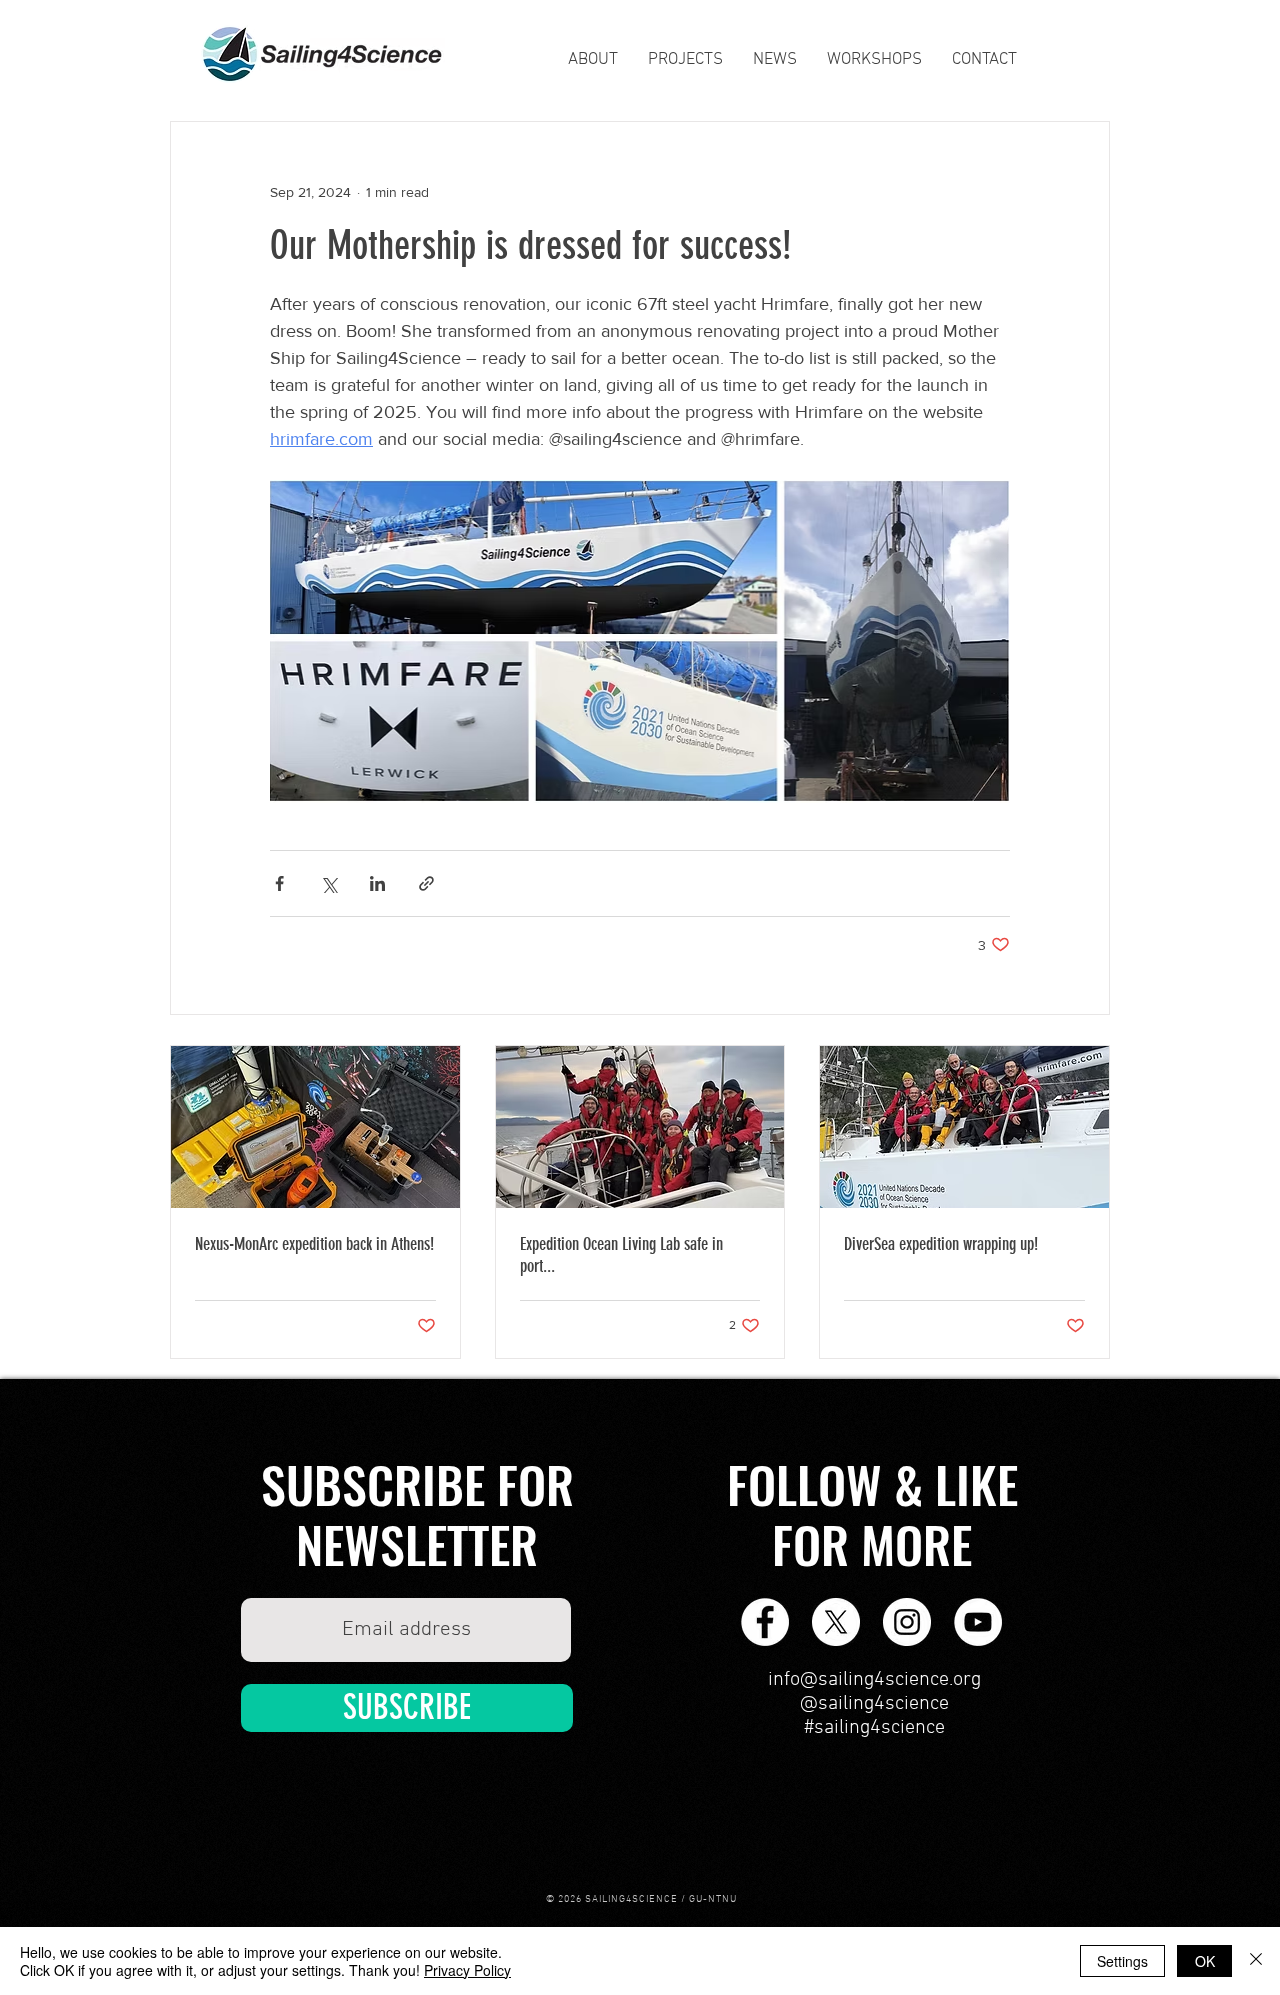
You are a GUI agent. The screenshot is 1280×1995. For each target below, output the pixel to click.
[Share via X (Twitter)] (328, 883)
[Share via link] (426, 883)
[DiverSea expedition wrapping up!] (964, 1127)
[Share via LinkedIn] (377, 883)
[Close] (1256, 1961)
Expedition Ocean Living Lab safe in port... (621, 1255)
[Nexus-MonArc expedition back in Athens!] (315, 1127)
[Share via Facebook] (279, 883)
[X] (836, 1622)
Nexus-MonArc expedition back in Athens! (314, 1244)
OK (1205, 1961)
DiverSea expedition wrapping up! (941, 1244)
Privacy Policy (467, 1970)
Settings (1122, 1961)
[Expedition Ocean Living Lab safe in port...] (640, 1127)
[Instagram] (907, 1622)
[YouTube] (978, 1622)
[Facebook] (765, 1622)
